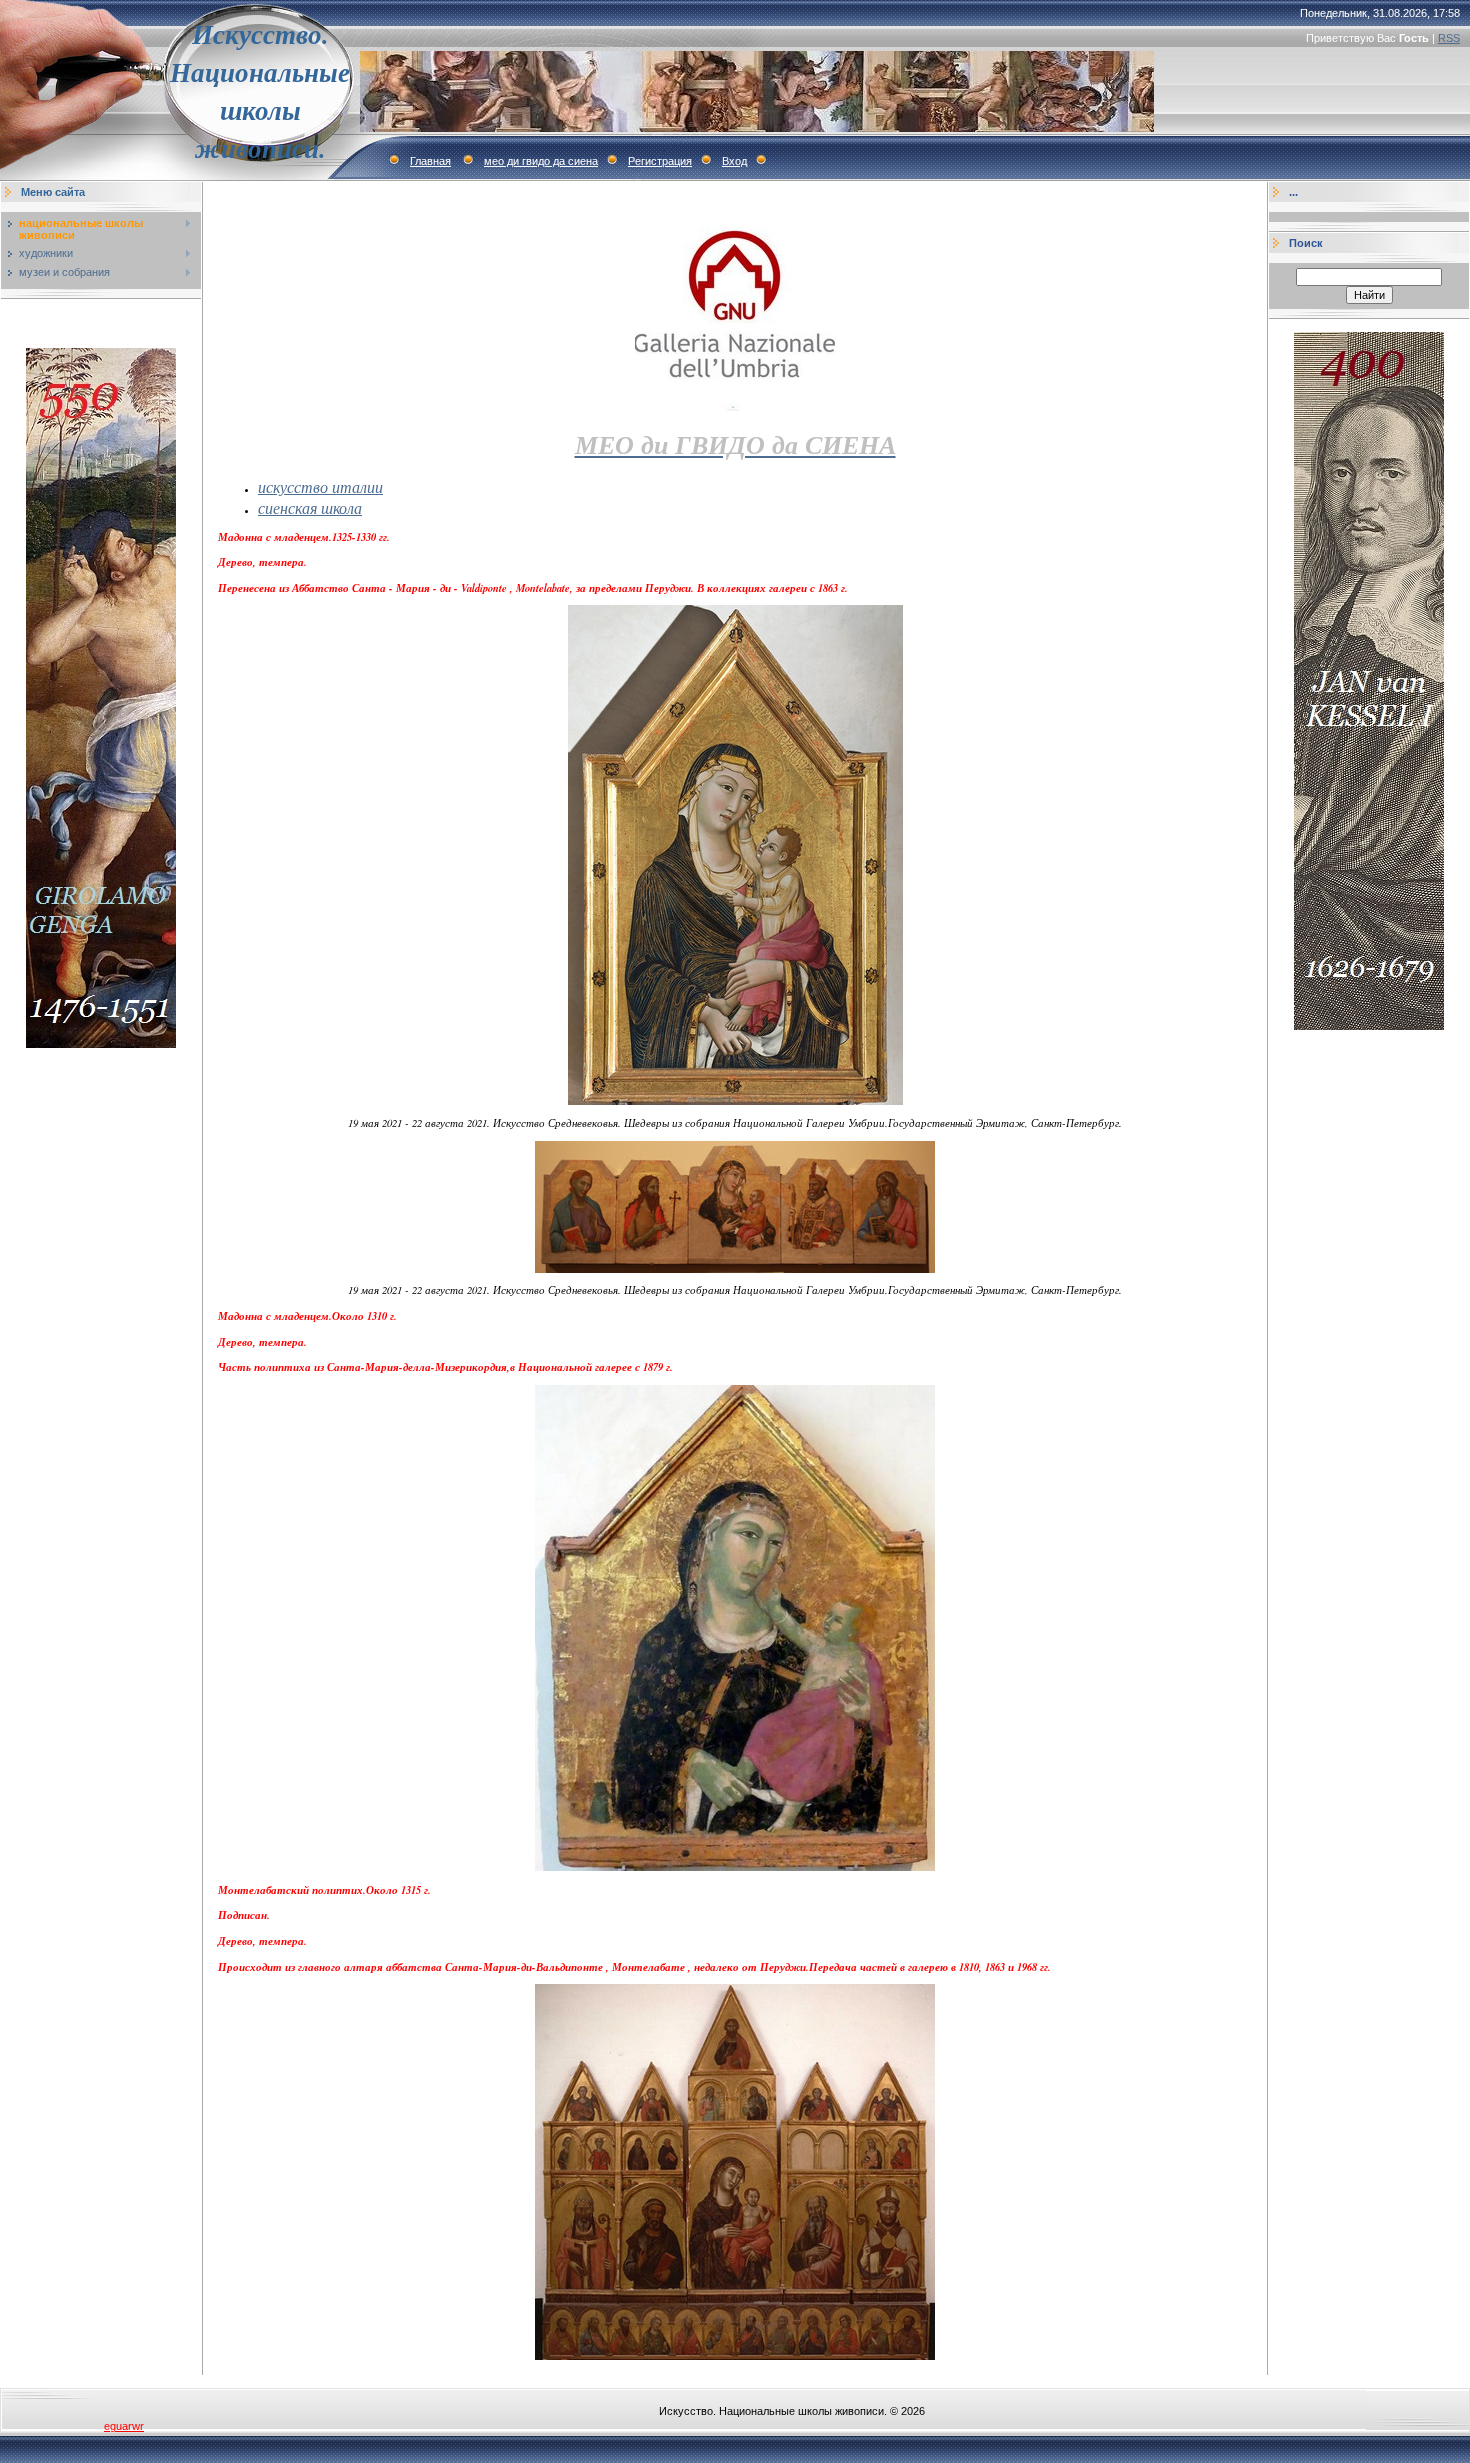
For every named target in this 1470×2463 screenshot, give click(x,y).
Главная (430, 161)
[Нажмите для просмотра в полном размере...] (735, 1101)
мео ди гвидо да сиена (541, 161)
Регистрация (660, 161)
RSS (1449, 38)
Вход (734, 161)
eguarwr (124, 2426)
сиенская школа (310, 507)
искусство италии (320, 486)
